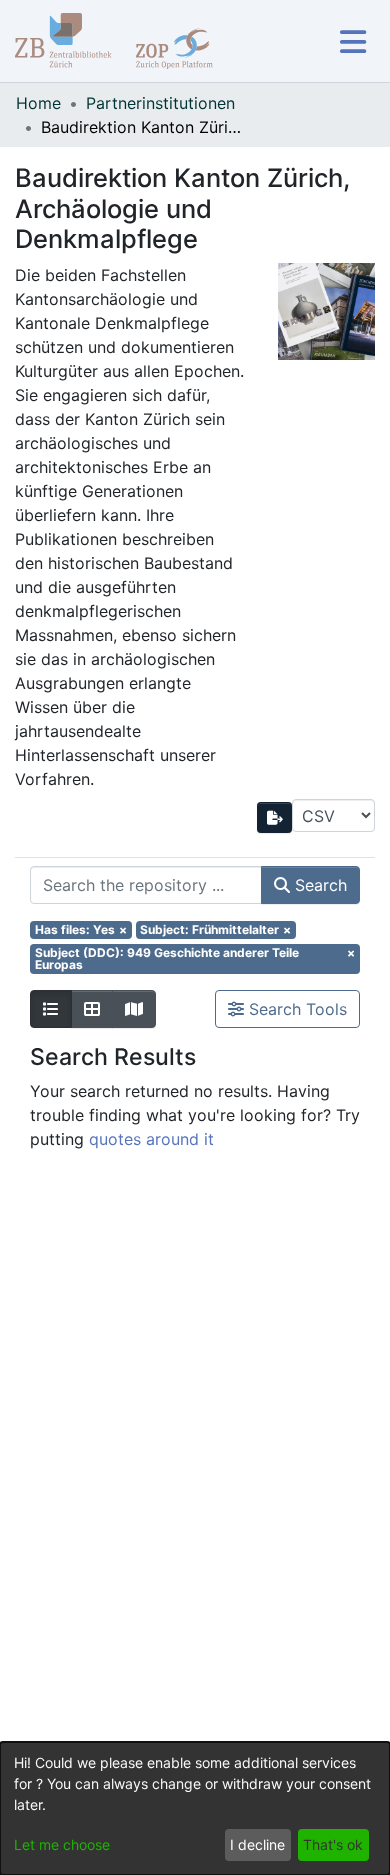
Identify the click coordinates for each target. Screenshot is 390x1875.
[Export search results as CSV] (275, 817)
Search (318, 885)
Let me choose (62, 1844)
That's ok (333, 1844)
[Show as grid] (92, 1009)
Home (38, 103)
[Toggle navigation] (352, 41)
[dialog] (195, 1808)
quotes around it (151, 1139)
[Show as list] (51, 1009)
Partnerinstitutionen (160, 103)
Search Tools (295, 1009)
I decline (257, 1844)
